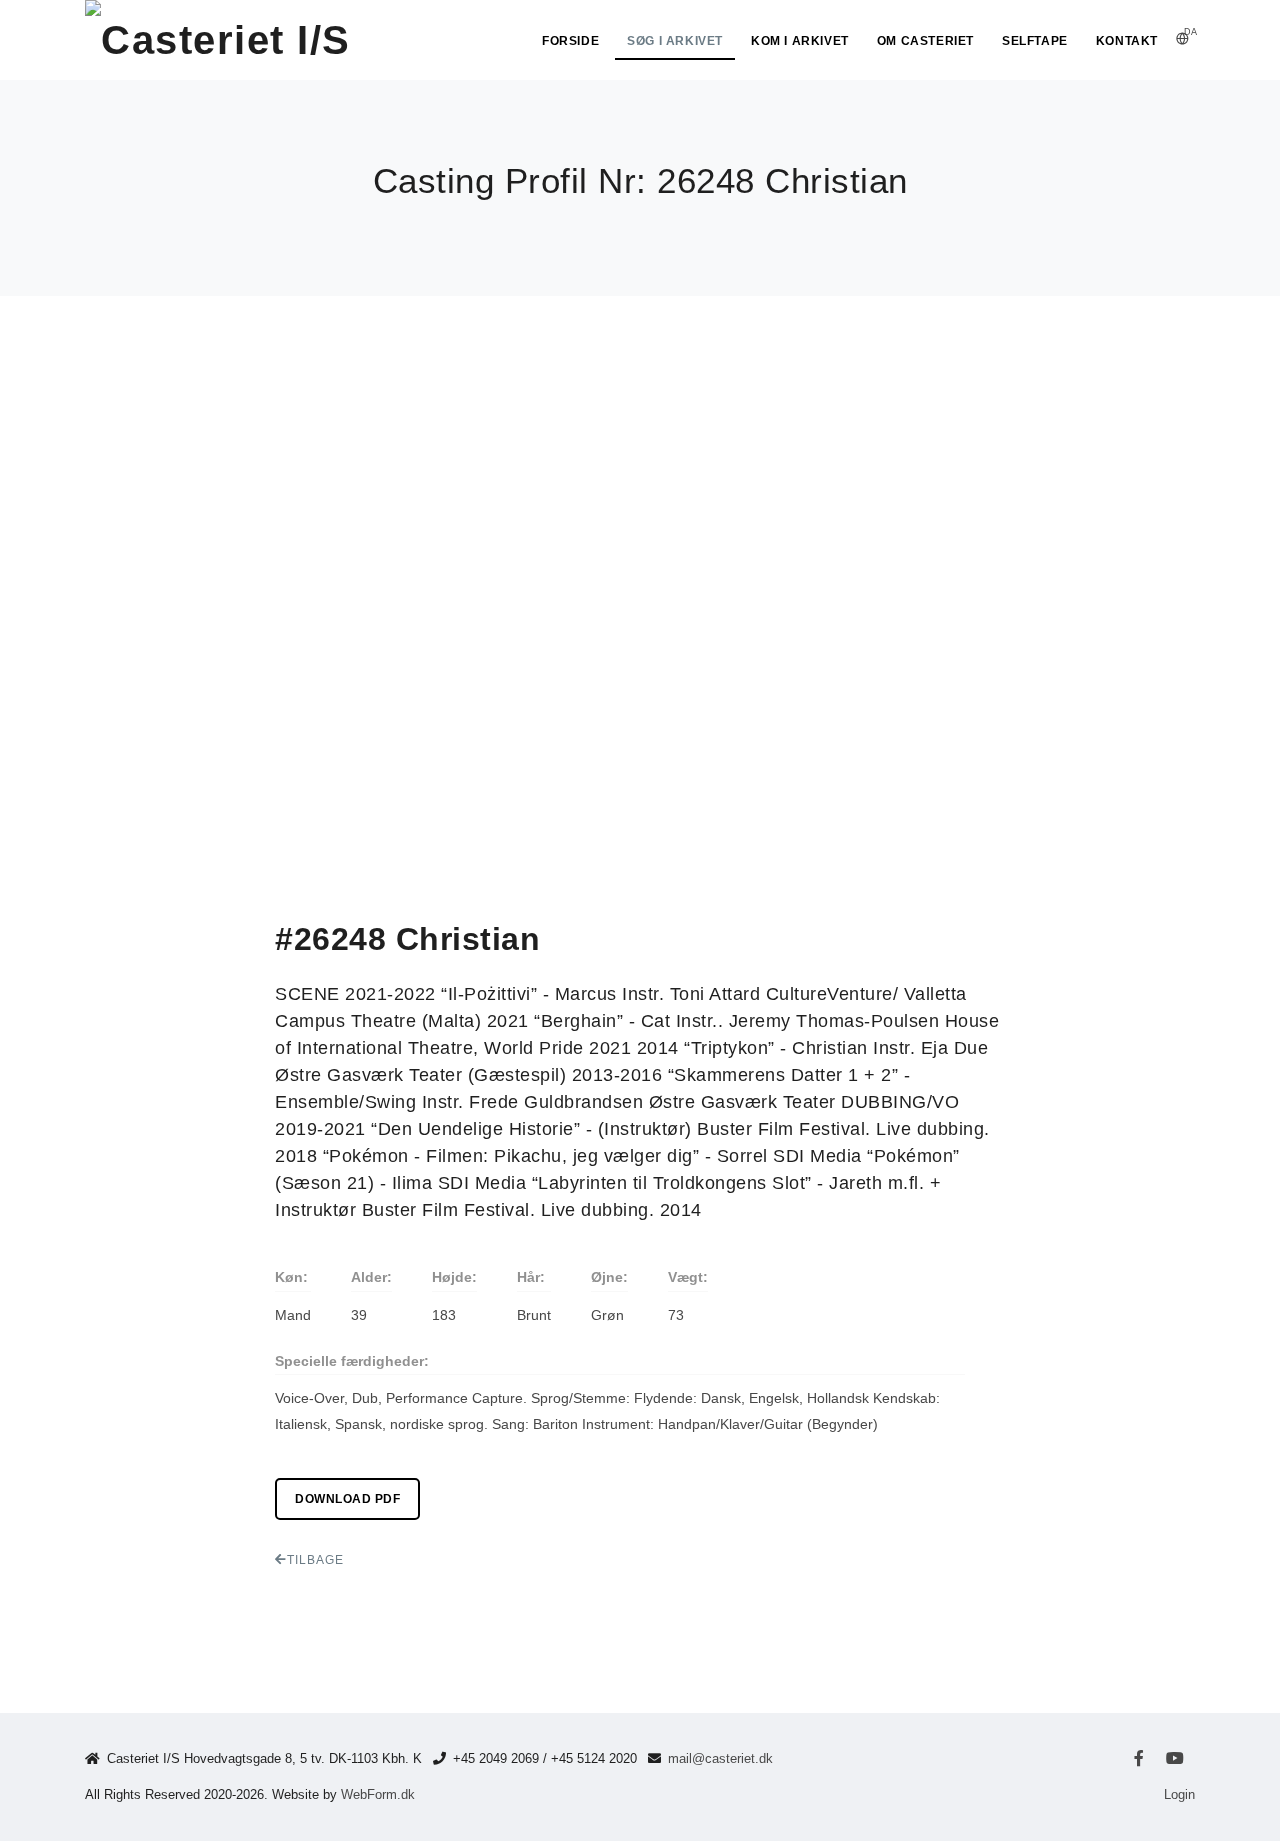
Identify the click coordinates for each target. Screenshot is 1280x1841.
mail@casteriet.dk (720, 1758)
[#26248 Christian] (154, 348)
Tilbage (315, 1560)
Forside (570, 41)
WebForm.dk (378, 1794)
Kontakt (1127, 41)
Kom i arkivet (800, 41)
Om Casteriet (925, 41)
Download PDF (347, 1499)
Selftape (1035, 41)
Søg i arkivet (675, 41)
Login (1179, 1794)
